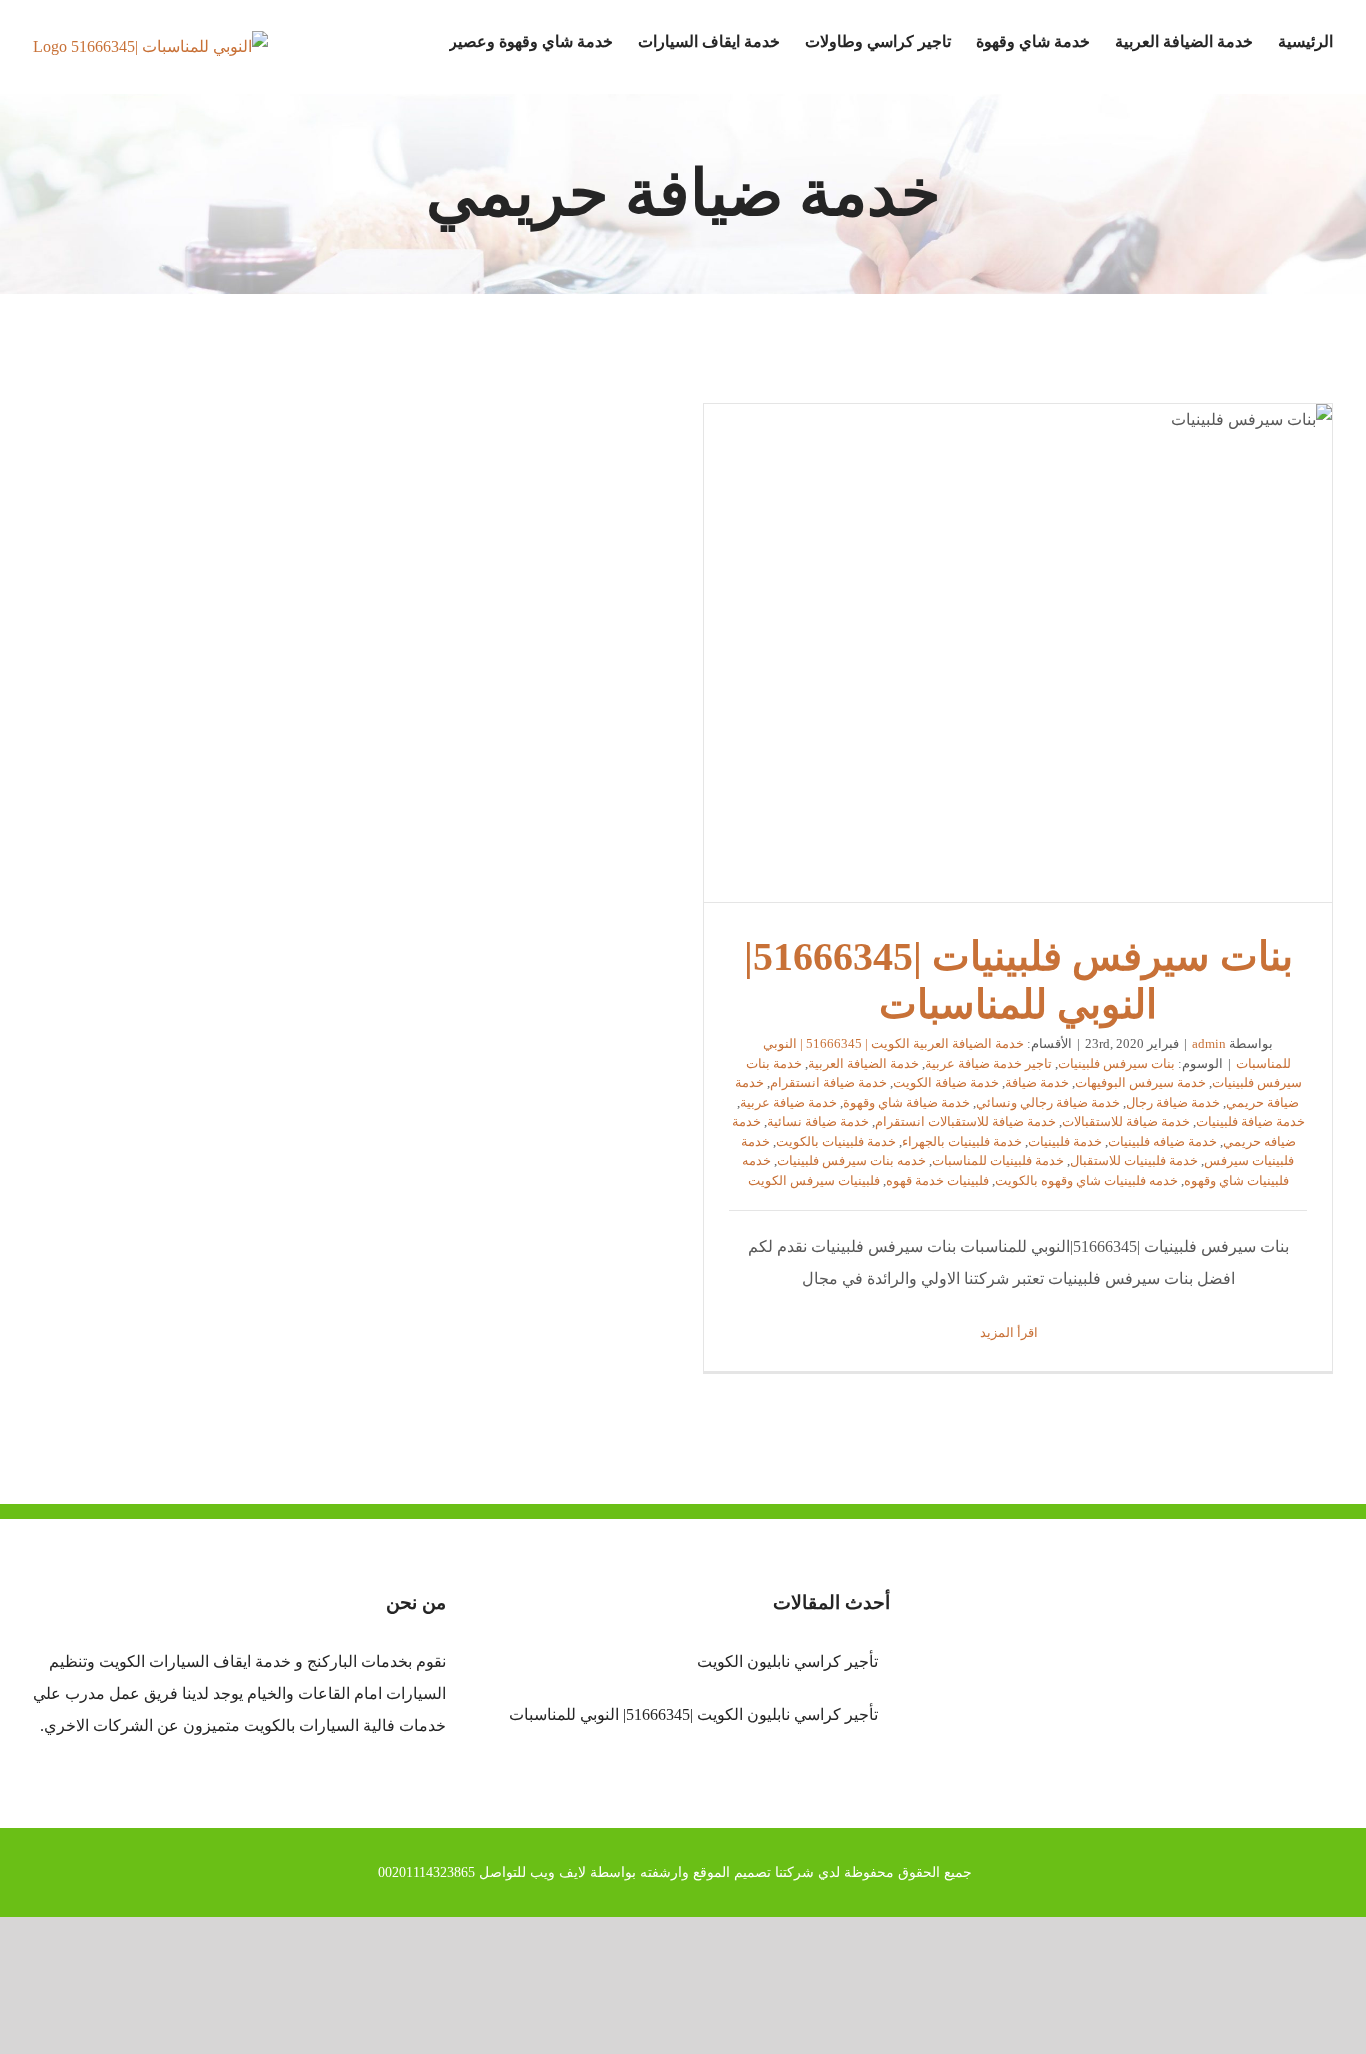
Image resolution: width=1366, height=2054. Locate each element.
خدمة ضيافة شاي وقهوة (906, 1102)
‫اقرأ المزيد (1010, 1332)
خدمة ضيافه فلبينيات (1162, 1141)
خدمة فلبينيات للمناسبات (998, 1160)
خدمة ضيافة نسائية (818, 1121)
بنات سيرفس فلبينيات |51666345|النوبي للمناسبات (1018, 654)
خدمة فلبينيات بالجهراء (962, 1141)
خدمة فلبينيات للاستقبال (1134, 1160)
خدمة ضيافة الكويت (946, 1082)
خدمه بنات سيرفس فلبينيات (851, 1160)
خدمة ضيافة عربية (788, 1102)
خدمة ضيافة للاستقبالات (1126, 1121)
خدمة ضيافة (1037, 1082)
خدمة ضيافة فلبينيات (1250, 1121)
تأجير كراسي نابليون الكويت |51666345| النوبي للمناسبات (693, 1714)
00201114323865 (426, 1872)
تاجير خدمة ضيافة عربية (988, 1063)
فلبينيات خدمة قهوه (937, 1180)
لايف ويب (558, 1872)
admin (1209, 1043)
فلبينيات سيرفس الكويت (814, 1180)
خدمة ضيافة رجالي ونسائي (1048, 1102)
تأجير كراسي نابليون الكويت (787, 1661)
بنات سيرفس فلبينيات (1116, 1063)
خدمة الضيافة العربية (863, 1063)
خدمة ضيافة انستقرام (828, 1082)
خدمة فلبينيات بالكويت (836, 1141)
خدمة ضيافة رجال (1173, 1102)
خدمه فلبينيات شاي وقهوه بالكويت (1086, 1180)
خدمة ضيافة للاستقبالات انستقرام (965, 1121)
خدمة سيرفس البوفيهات (1140, 1082)
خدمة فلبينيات (1065, 1141)
